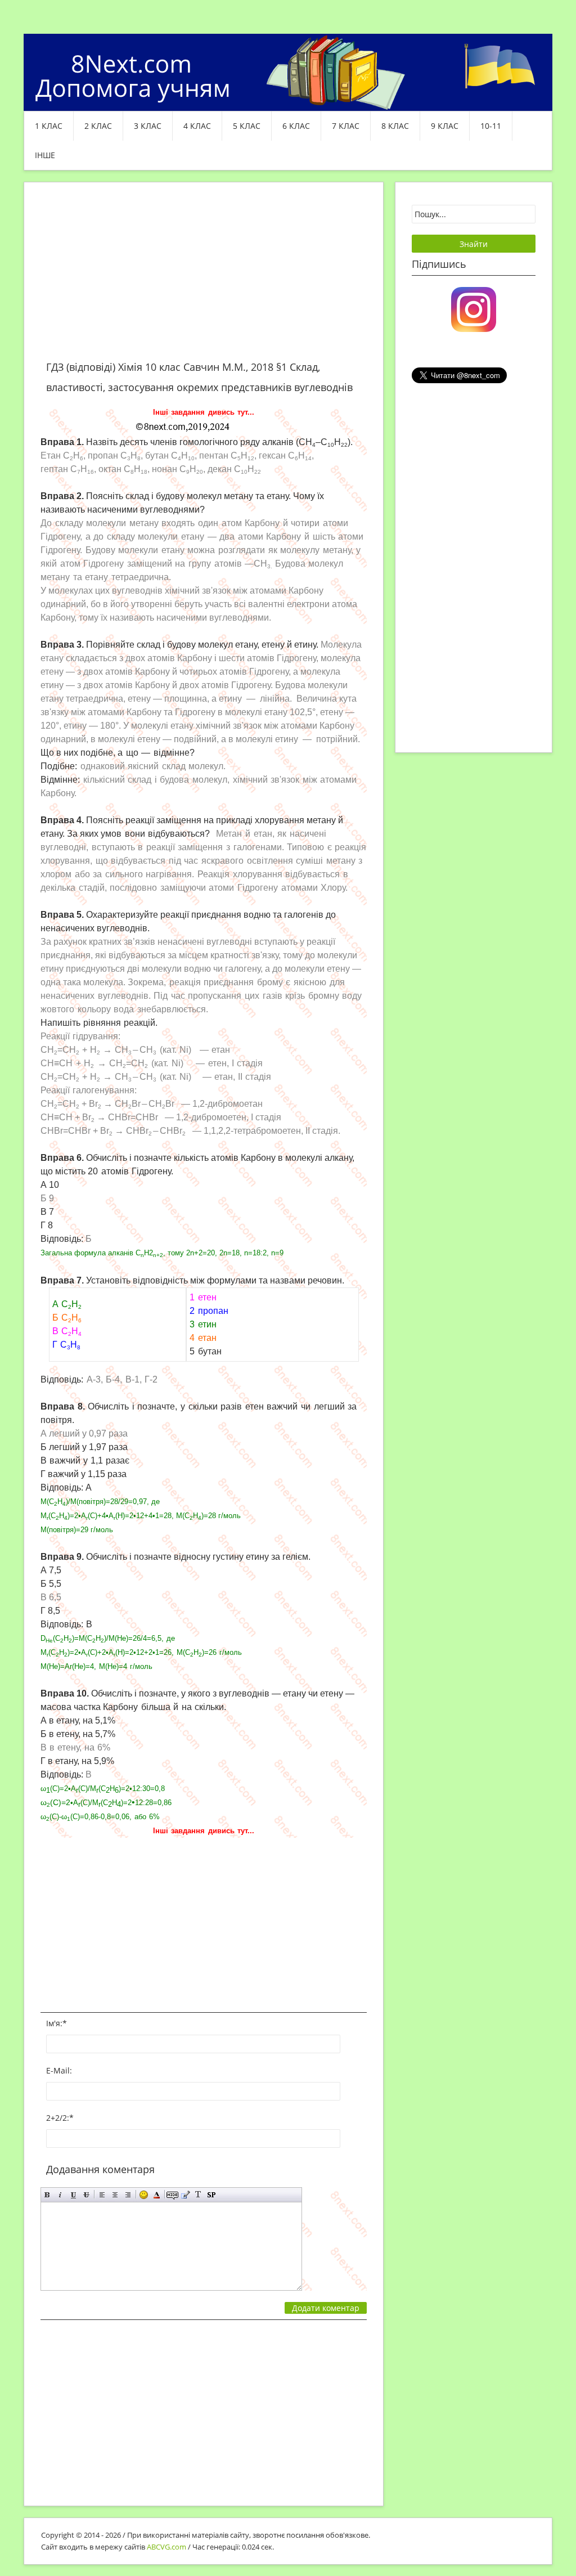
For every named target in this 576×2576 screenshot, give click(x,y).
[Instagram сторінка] (474, 308)
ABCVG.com (166, 2547)
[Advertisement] (204, 278)
